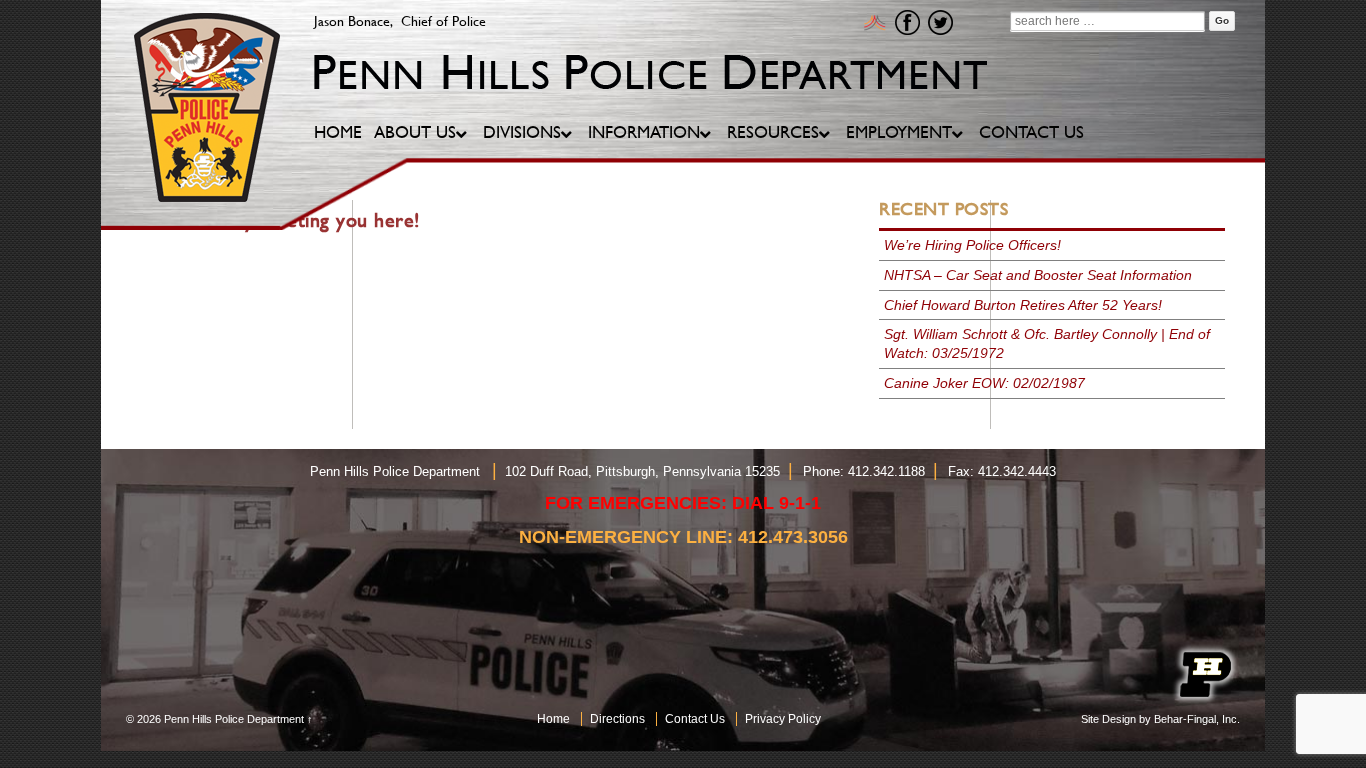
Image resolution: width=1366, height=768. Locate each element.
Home (553, 719)
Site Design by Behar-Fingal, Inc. (1160, 719)
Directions (617, 719)
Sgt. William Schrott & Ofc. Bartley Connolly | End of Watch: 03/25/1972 (1047, 343)
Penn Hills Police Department (234, 719)
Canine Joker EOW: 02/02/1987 (984, 383)
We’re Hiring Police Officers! (972, 245)
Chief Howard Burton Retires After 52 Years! (1023, 305)
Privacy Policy (783, 719)
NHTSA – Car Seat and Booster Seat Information (1038, 275)
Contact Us (695, 719)
